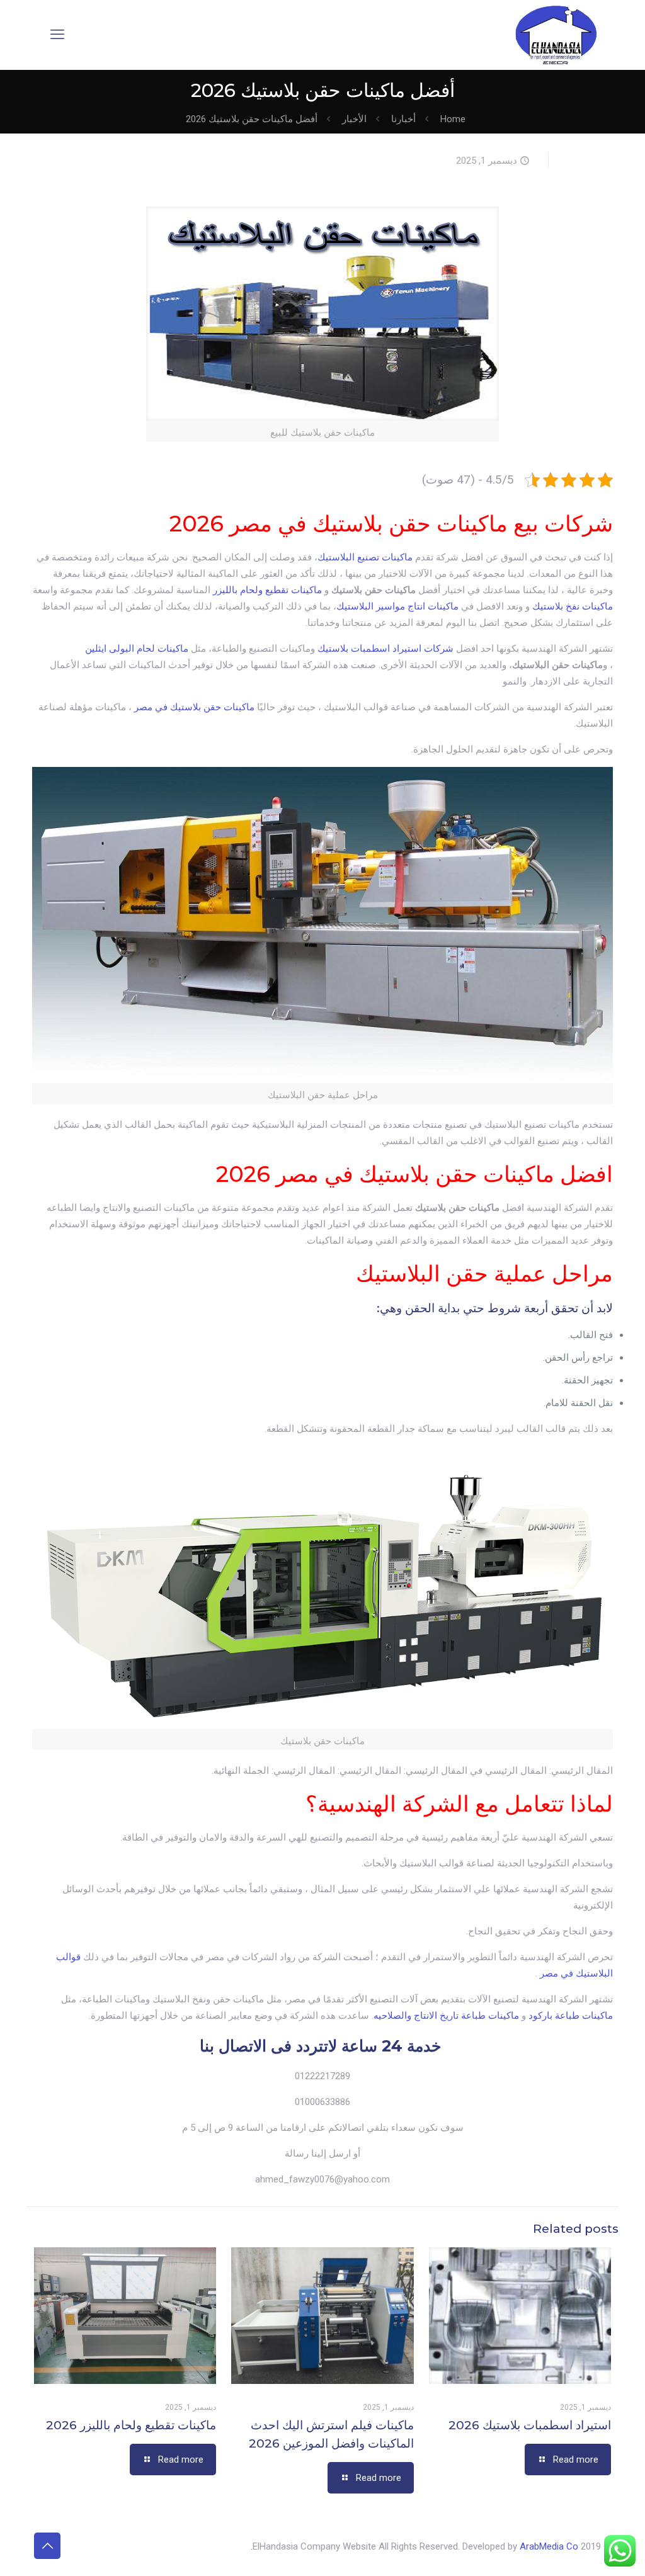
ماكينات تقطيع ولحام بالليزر (267, 590)
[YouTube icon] (104, 2546)
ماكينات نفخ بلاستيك (573, 606)
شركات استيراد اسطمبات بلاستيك (385, 649)
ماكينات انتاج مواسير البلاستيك (399, 606)
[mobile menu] (57, 35)
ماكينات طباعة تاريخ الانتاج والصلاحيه (446, 2016)
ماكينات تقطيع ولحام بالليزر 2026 (131, 2425)
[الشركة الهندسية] (556, 35)
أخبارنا (403, 119)
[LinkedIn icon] (91, 2546)
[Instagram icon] (78, 2546)
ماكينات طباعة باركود (571, 2016)
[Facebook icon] (131, 2546)
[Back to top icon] (47, 2546)
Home (453, 119)
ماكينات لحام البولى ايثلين (137, 649)
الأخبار (354, 119)
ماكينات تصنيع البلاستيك (365, 557)
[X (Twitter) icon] (117, 2546)
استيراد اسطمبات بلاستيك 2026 (530, 2425)
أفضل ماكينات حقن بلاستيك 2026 (252, 119)
